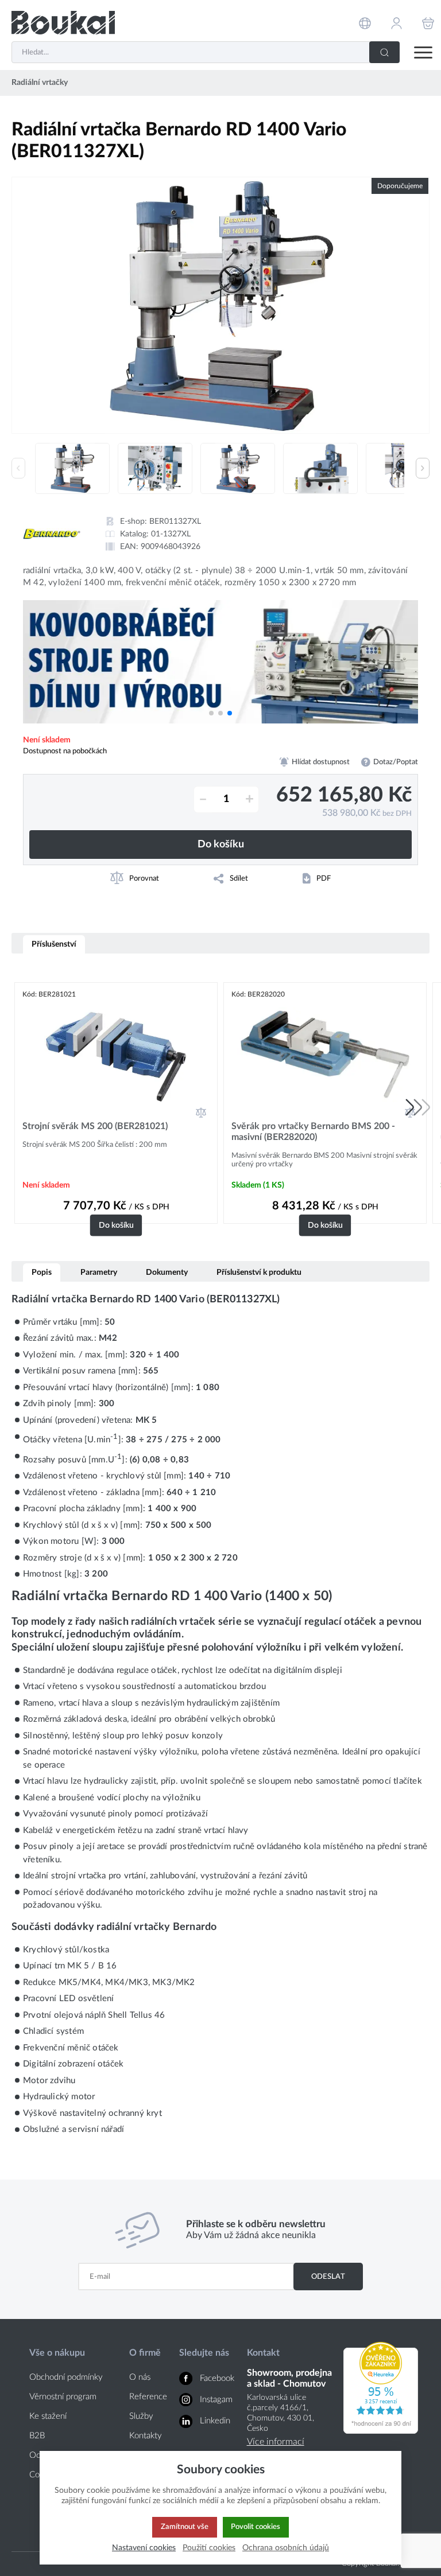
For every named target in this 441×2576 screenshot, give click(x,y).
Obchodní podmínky (66, 2377)
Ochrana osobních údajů (286, 2548)
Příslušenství (54, 944)
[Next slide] (423, 468)
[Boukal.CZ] (63, 23)
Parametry (99, 1272)
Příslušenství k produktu (259, 1272)
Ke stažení (48, 2416)
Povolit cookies (256, 2527)
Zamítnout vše (185, 2527)
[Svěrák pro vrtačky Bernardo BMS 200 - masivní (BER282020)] (325, 1054)
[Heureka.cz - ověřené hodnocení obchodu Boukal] (381, 2431)
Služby (141, 2416)
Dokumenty (167, 1272)
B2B (37, 2436)
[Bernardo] (52, 534)
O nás (140, 2377)
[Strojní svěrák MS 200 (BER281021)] (116, 1054)
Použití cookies (209, 2548)
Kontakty (146, 2436)
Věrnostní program (63, 2397)
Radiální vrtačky (40, 83)
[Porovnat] (201, 1112)
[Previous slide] (18, 468)
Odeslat (328, 2277)
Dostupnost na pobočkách (65, 751)
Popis (42, 1272)
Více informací (276, 2442)
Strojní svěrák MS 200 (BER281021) (95, 1126)
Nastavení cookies (144, 2548)
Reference (148, 2397)
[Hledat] (384, 52)
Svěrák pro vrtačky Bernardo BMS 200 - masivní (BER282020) (313, 1132)
